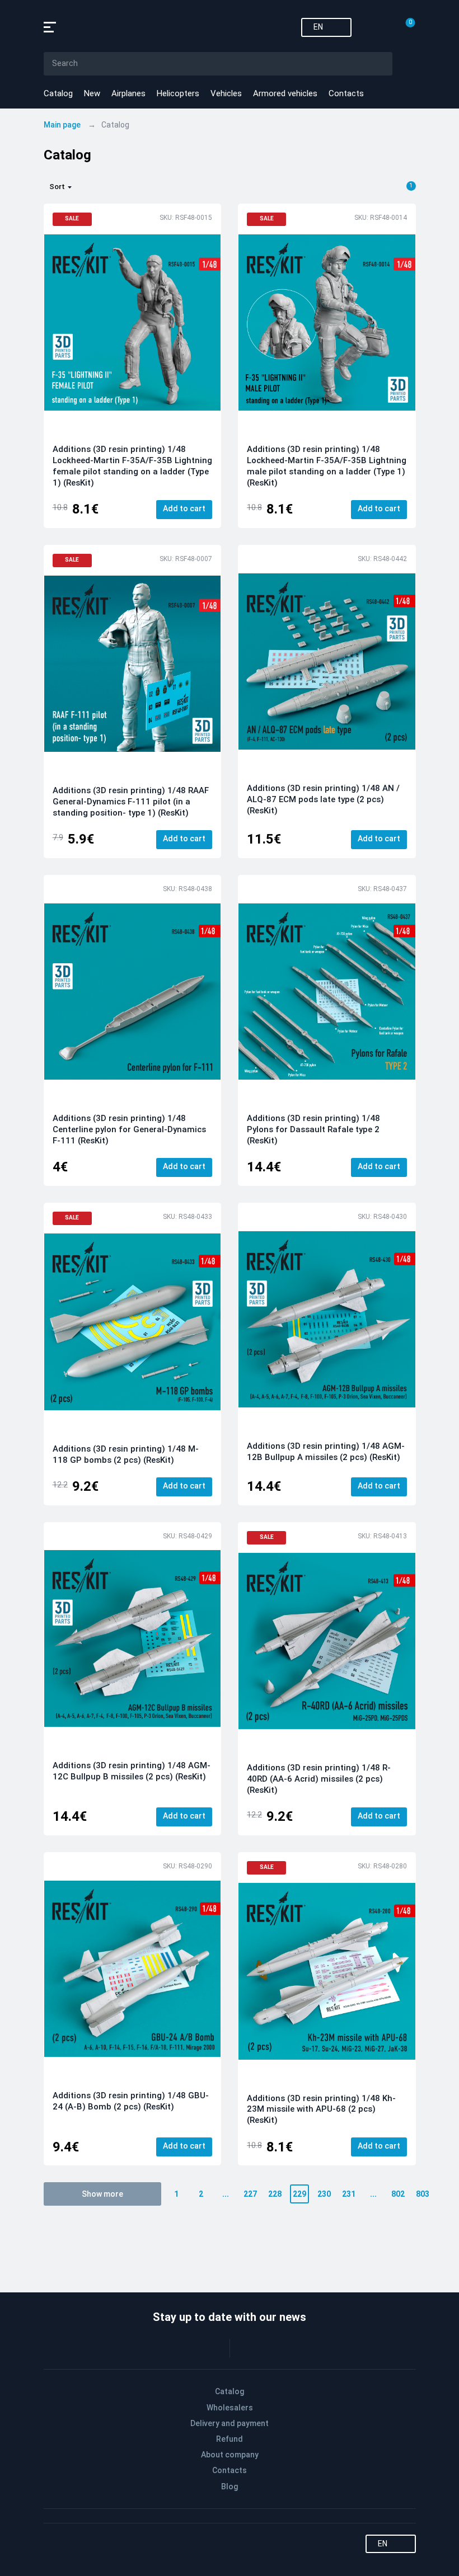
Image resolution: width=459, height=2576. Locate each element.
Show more (102, 2194)
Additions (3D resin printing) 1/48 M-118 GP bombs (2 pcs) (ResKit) (126, 1454)
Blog (230, 2486)
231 (349, 2194)
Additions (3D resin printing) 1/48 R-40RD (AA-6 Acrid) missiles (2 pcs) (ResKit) (319, 1779)
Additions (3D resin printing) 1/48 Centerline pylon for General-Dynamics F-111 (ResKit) (129, 1129)
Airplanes (128, 93)
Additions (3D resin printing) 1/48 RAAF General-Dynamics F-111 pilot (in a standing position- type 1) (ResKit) (131, 802)
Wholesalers (230, 2408)
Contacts (346, 93)
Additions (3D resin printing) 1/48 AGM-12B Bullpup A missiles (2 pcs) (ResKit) (326, 1452)
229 (299, 2194)
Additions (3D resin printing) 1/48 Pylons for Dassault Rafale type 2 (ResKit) (313, 1129)
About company (230, 2455)
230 (324, 2194)
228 (275, 2194)
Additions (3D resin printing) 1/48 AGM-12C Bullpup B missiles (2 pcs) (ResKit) (132, 1771)
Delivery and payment (230, 2423)
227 (250, 2194)
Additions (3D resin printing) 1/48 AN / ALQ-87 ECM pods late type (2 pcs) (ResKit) (323, 799)
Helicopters (178, 93)
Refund (230, 2439)
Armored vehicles (285, 93)
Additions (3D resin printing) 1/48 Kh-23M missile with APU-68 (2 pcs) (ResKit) (321, 2109)
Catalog (58, 93)
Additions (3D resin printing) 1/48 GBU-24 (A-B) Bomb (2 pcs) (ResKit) (131, 2101)
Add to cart (184, 508)
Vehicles (226, 93)
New (92, 93)
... (226, 2194)
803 (423, 2194)
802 (398, 2194)
